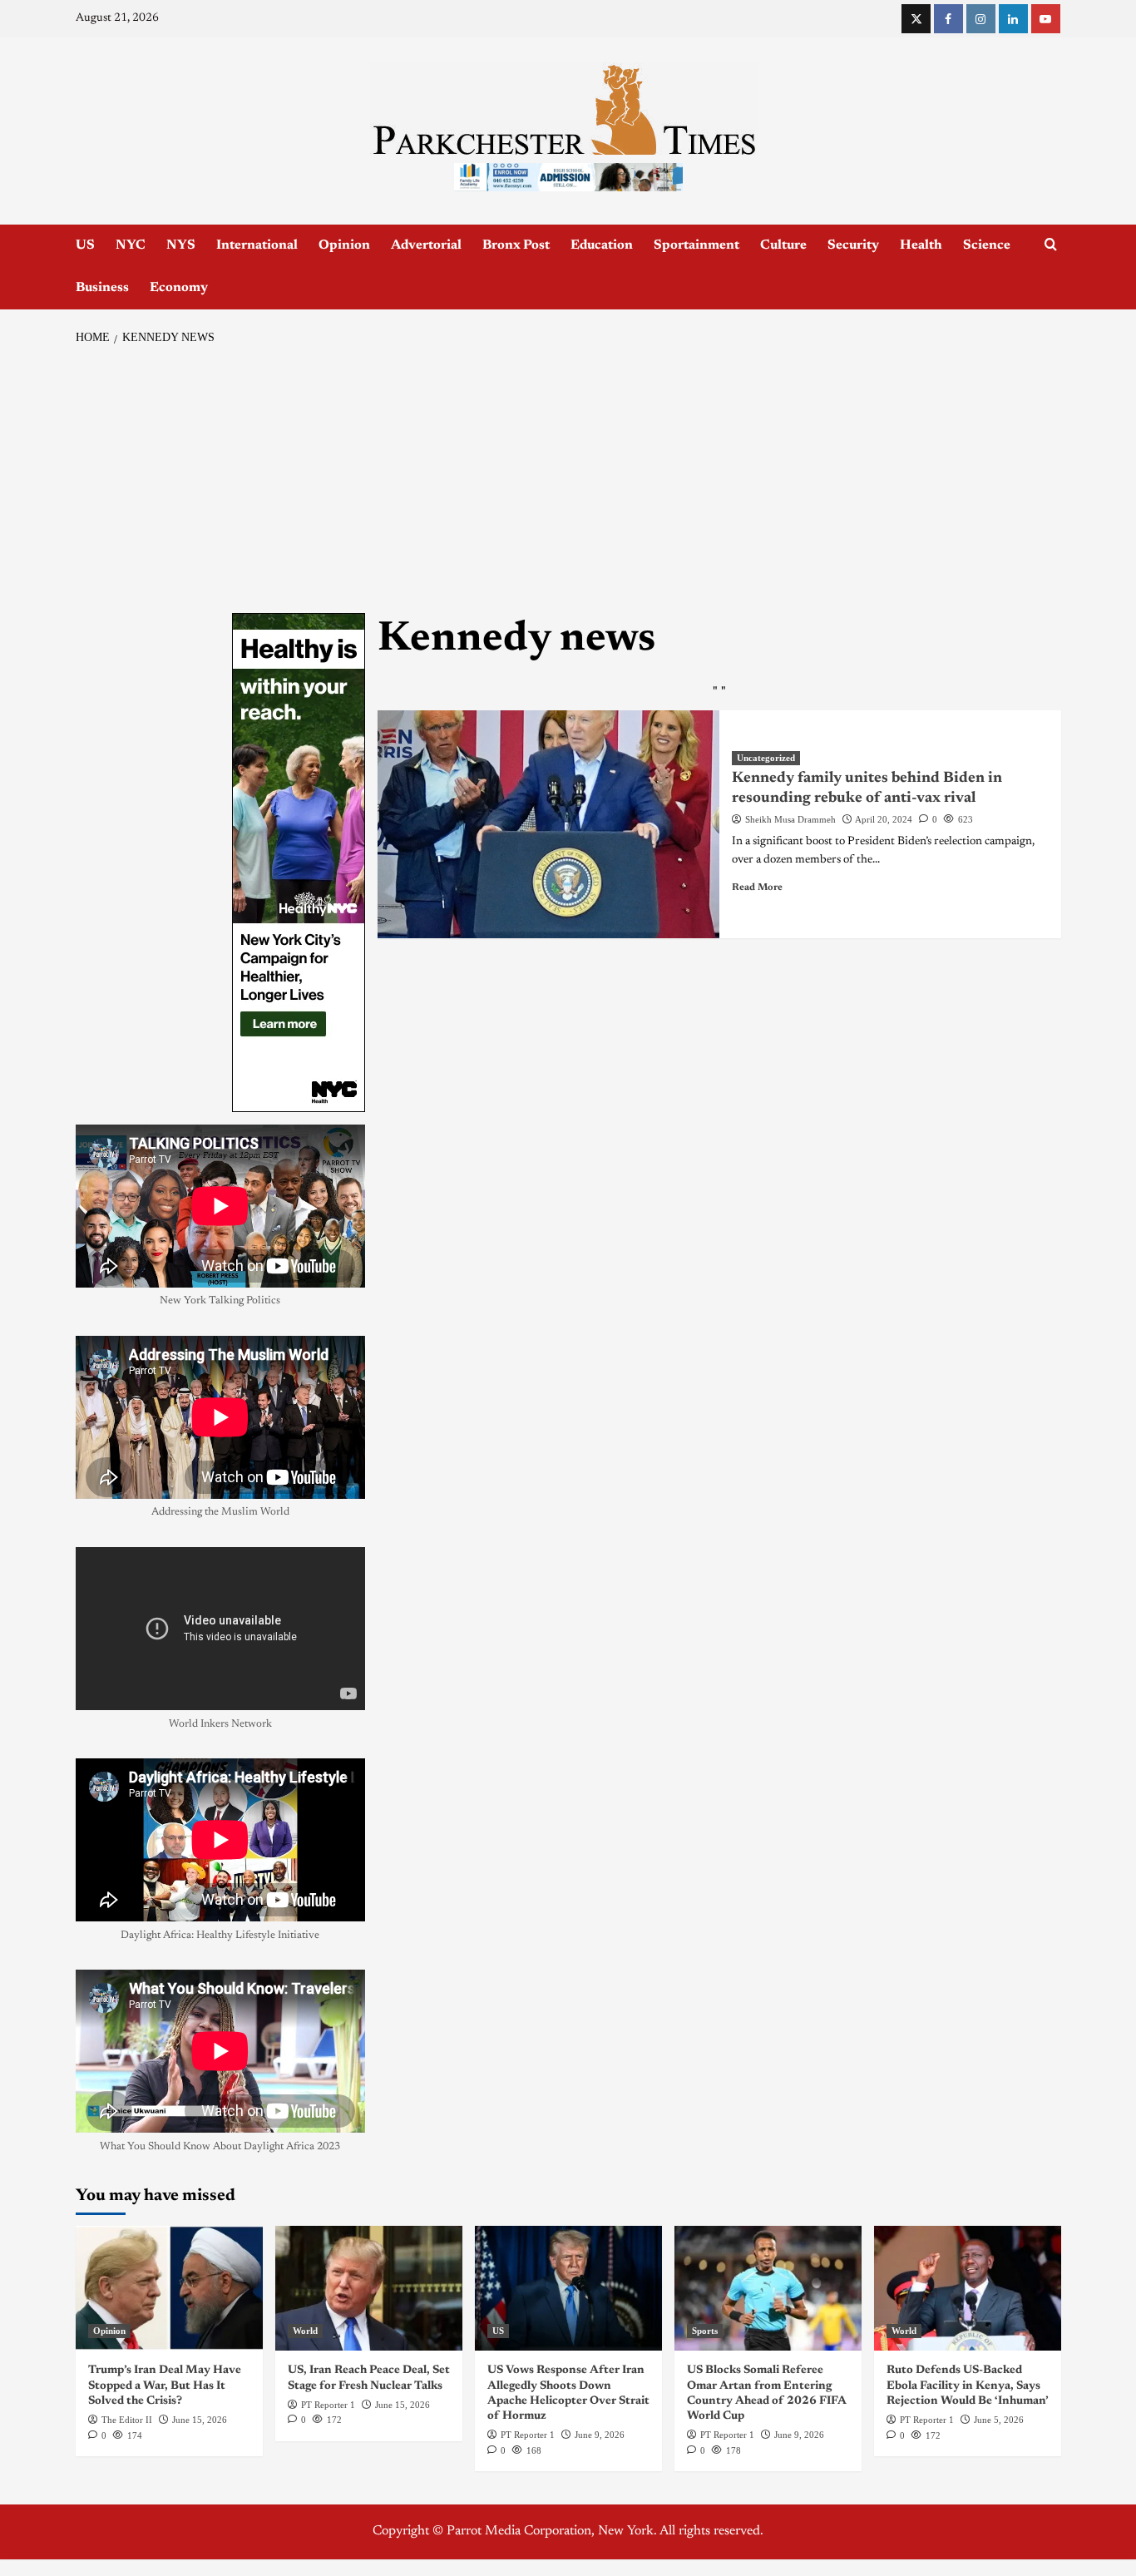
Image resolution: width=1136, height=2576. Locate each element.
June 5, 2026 (999, 2420)
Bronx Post (516, 245)
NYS (181, 245)
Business (102, 288)
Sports (705, 2331)
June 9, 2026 (600, 2435)
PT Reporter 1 (328, 2405)
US (85, 245)
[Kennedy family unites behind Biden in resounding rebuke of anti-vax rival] (548, 824)
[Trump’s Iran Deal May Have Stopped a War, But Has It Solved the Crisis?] (169, 2288)
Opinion (344, 245)
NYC (131, 245)
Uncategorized (766, 758)
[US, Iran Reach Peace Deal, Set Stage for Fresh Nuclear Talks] (369, 2288)
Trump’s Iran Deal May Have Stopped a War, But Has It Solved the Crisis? (165, 2386)
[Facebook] (948, 19)
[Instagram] (981, 19)
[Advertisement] (568, 480)
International (257, 245)
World (305, 2331)
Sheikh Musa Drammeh (790, 819)
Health (921, 245)
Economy (179, 288)
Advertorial (426, 245)
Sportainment (696, 245)
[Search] (1051, 245)
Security (853, 245)
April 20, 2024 (884, 819)
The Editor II (127, 2420)
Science (987, 245)
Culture (783, 245)
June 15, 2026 (200, 2420)
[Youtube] (1046, 19)
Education (602, 245)
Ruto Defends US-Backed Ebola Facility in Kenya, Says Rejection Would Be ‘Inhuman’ (968, 2386)
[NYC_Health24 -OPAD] (299, 863)
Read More (757, 888)
